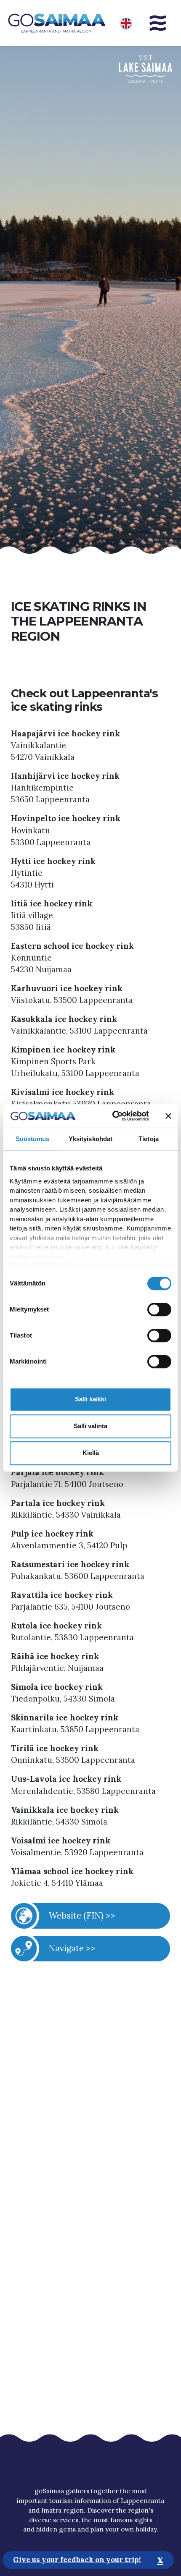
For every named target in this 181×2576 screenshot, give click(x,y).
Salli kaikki (90, 1399)
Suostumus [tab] (33, 1139)
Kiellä (91, 1453)
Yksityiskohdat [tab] (90, 1139)
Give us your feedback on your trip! (77, 2560)
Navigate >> (72, 1948)
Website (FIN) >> (82, 1915)
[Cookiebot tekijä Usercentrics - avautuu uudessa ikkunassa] (113, 1116)
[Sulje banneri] (168, 1116)
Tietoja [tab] (149, 1139)
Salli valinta (90, 1426)
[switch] (159, 1309)
